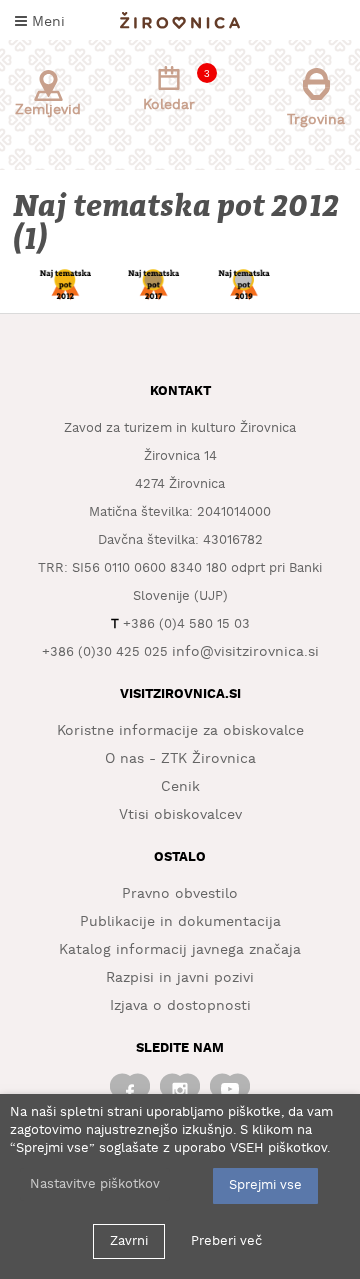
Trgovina (316, 120)
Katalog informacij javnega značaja (180, 950)
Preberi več (226, 1241)
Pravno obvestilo (180, 894)
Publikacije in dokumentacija (180, 922)
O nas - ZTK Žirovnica (180, 759)
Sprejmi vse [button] (265, 1185)
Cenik (180, 787)
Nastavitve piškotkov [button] (95, 1184)
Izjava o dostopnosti (180, 1006)
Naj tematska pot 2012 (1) (178, 223)
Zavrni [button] (129, 1241)
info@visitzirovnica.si (245, 652)
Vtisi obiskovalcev (180, 815)
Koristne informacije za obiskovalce (180, 731)
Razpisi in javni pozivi (180, 978)
